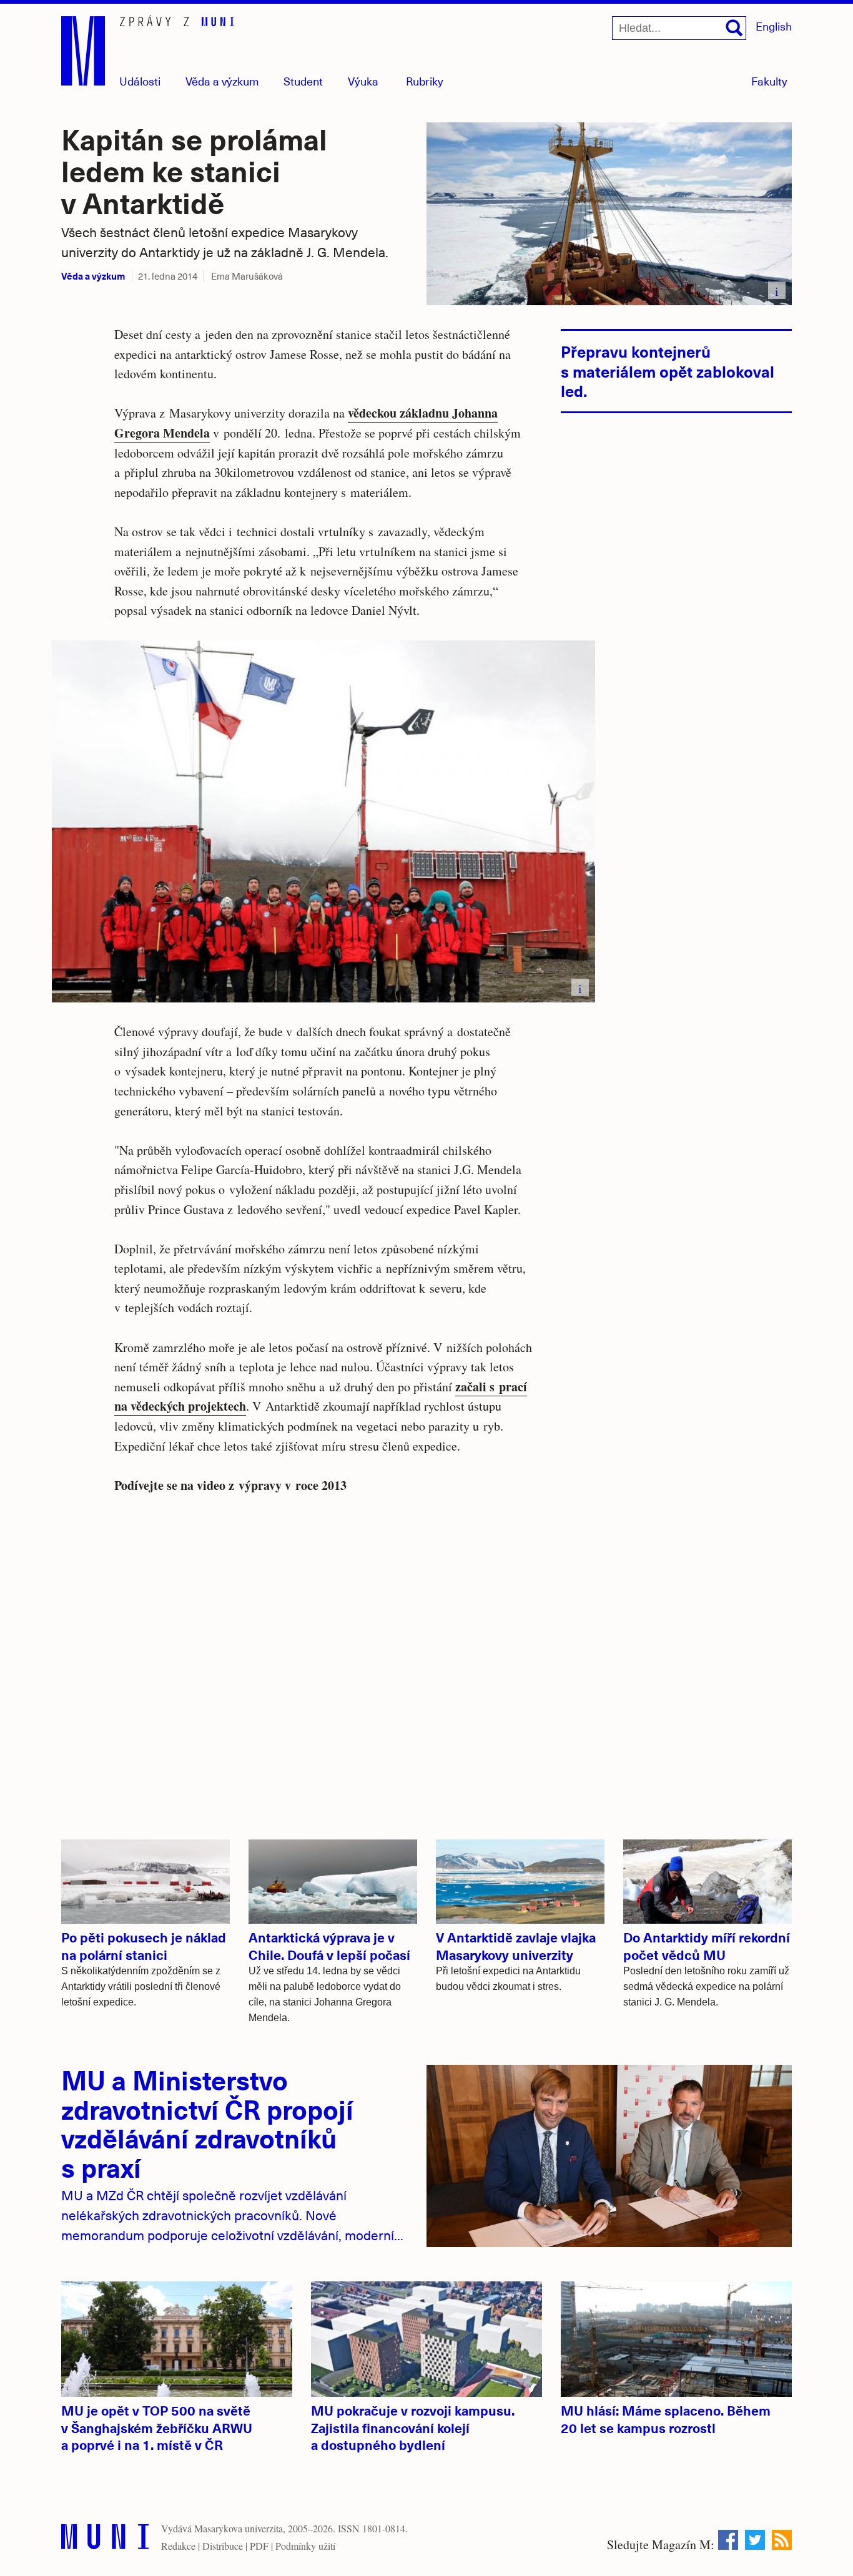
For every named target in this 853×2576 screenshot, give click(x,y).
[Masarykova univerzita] (105, 2539)
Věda (222, 81)
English (774, 26)
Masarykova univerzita (239, 2528)
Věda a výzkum (93, 276)
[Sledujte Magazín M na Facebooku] (728, 2540)
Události (140, 81)
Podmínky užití (305, 2546)
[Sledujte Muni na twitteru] (755, 2540)
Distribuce (223, 2546)
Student (303, 81)
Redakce (178, 2546)
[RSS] (782, 2540)
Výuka (363, 81)
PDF (259, 2546)
